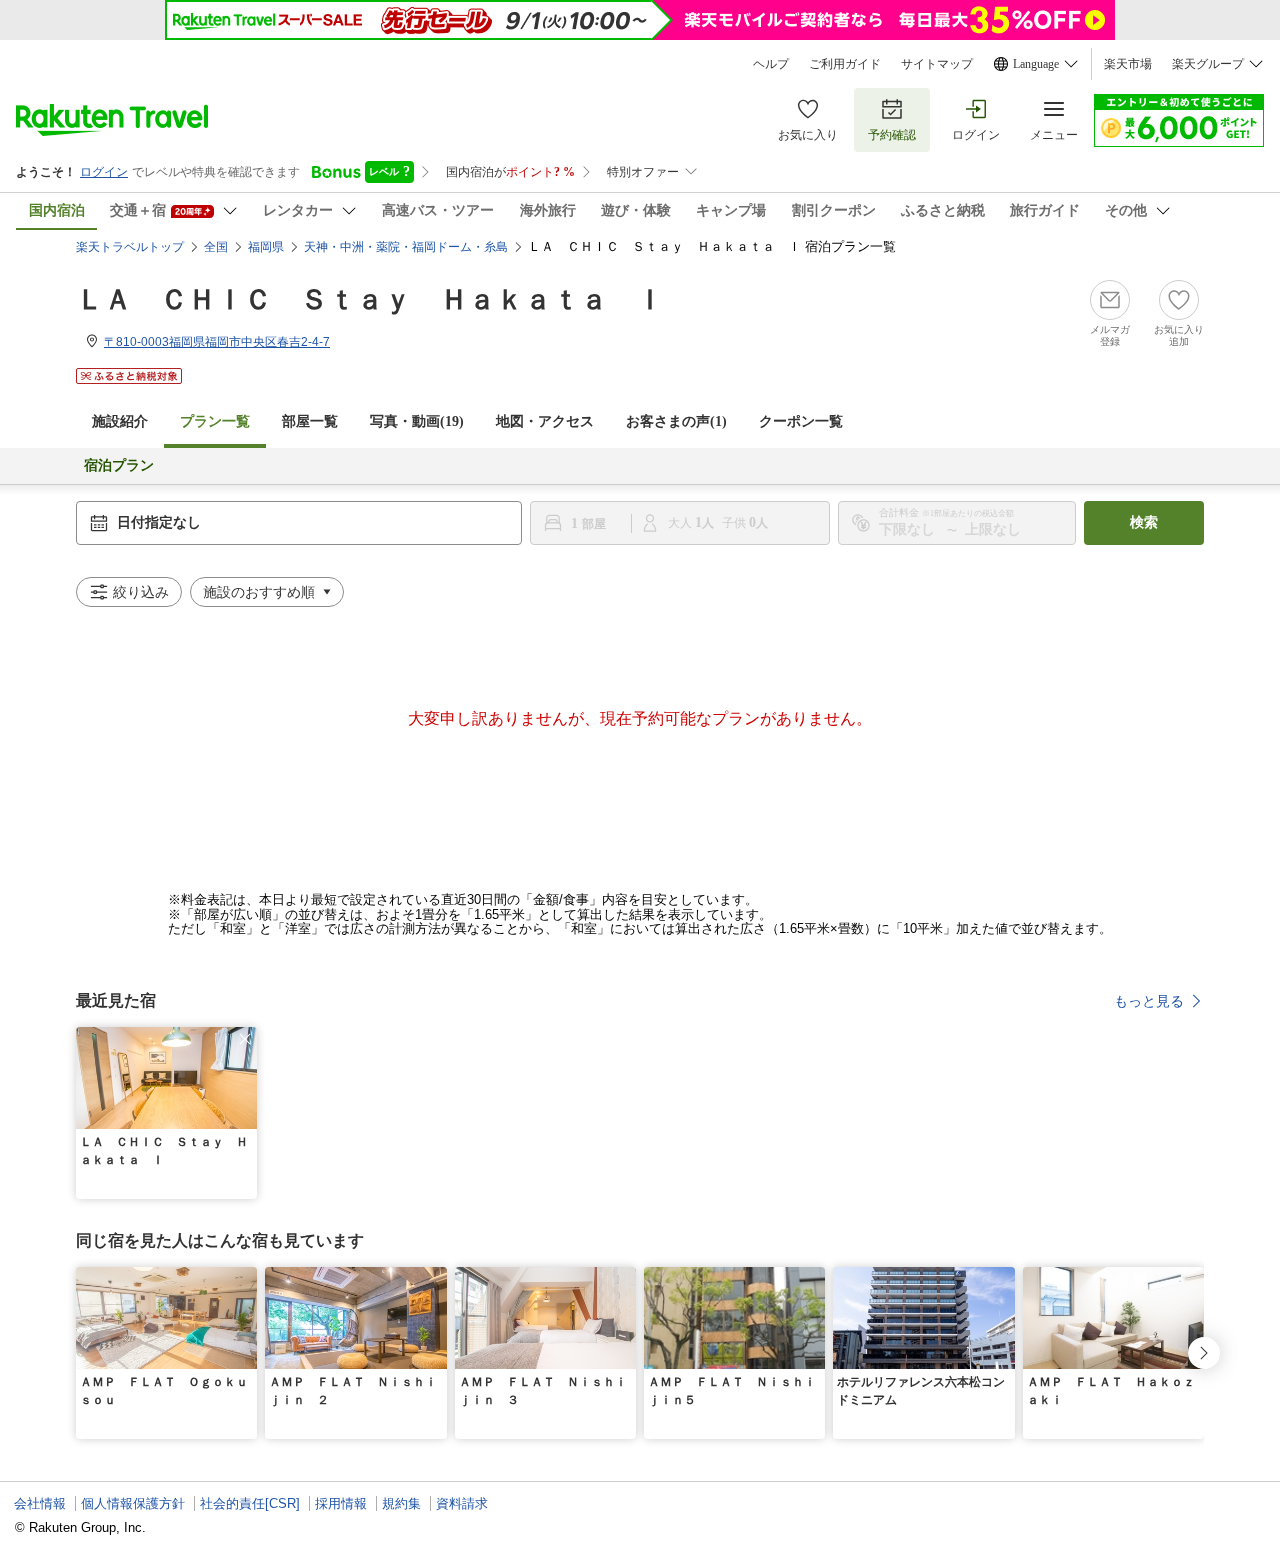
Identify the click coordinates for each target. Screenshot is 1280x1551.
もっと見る (1149, 1001)
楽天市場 (1128, 64)
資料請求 (462, 1503)
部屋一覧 (310, 421)
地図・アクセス (545, 421)
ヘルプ (771, 64)
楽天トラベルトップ (130, 247)
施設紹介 (120, 421)
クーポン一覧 (801, 421)
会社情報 (40, 1503)
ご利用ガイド (845, 64)
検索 (1144, 522)
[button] (245, 1039)
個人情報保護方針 (133, 1503)
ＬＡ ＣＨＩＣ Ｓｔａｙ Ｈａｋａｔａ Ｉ (370, 299)
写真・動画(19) (417, 421)
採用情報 (341, 1503)
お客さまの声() (676, 421)
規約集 (401, 1503)
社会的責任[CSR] (250, 1503)
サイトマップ (937, 64)
